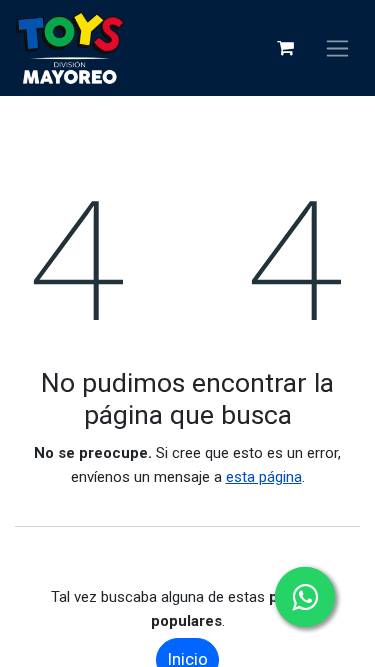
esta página (264, 477)
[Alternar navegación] (337, 48)
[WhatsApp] (305, 597)
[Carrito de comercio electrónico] (285, 48)
